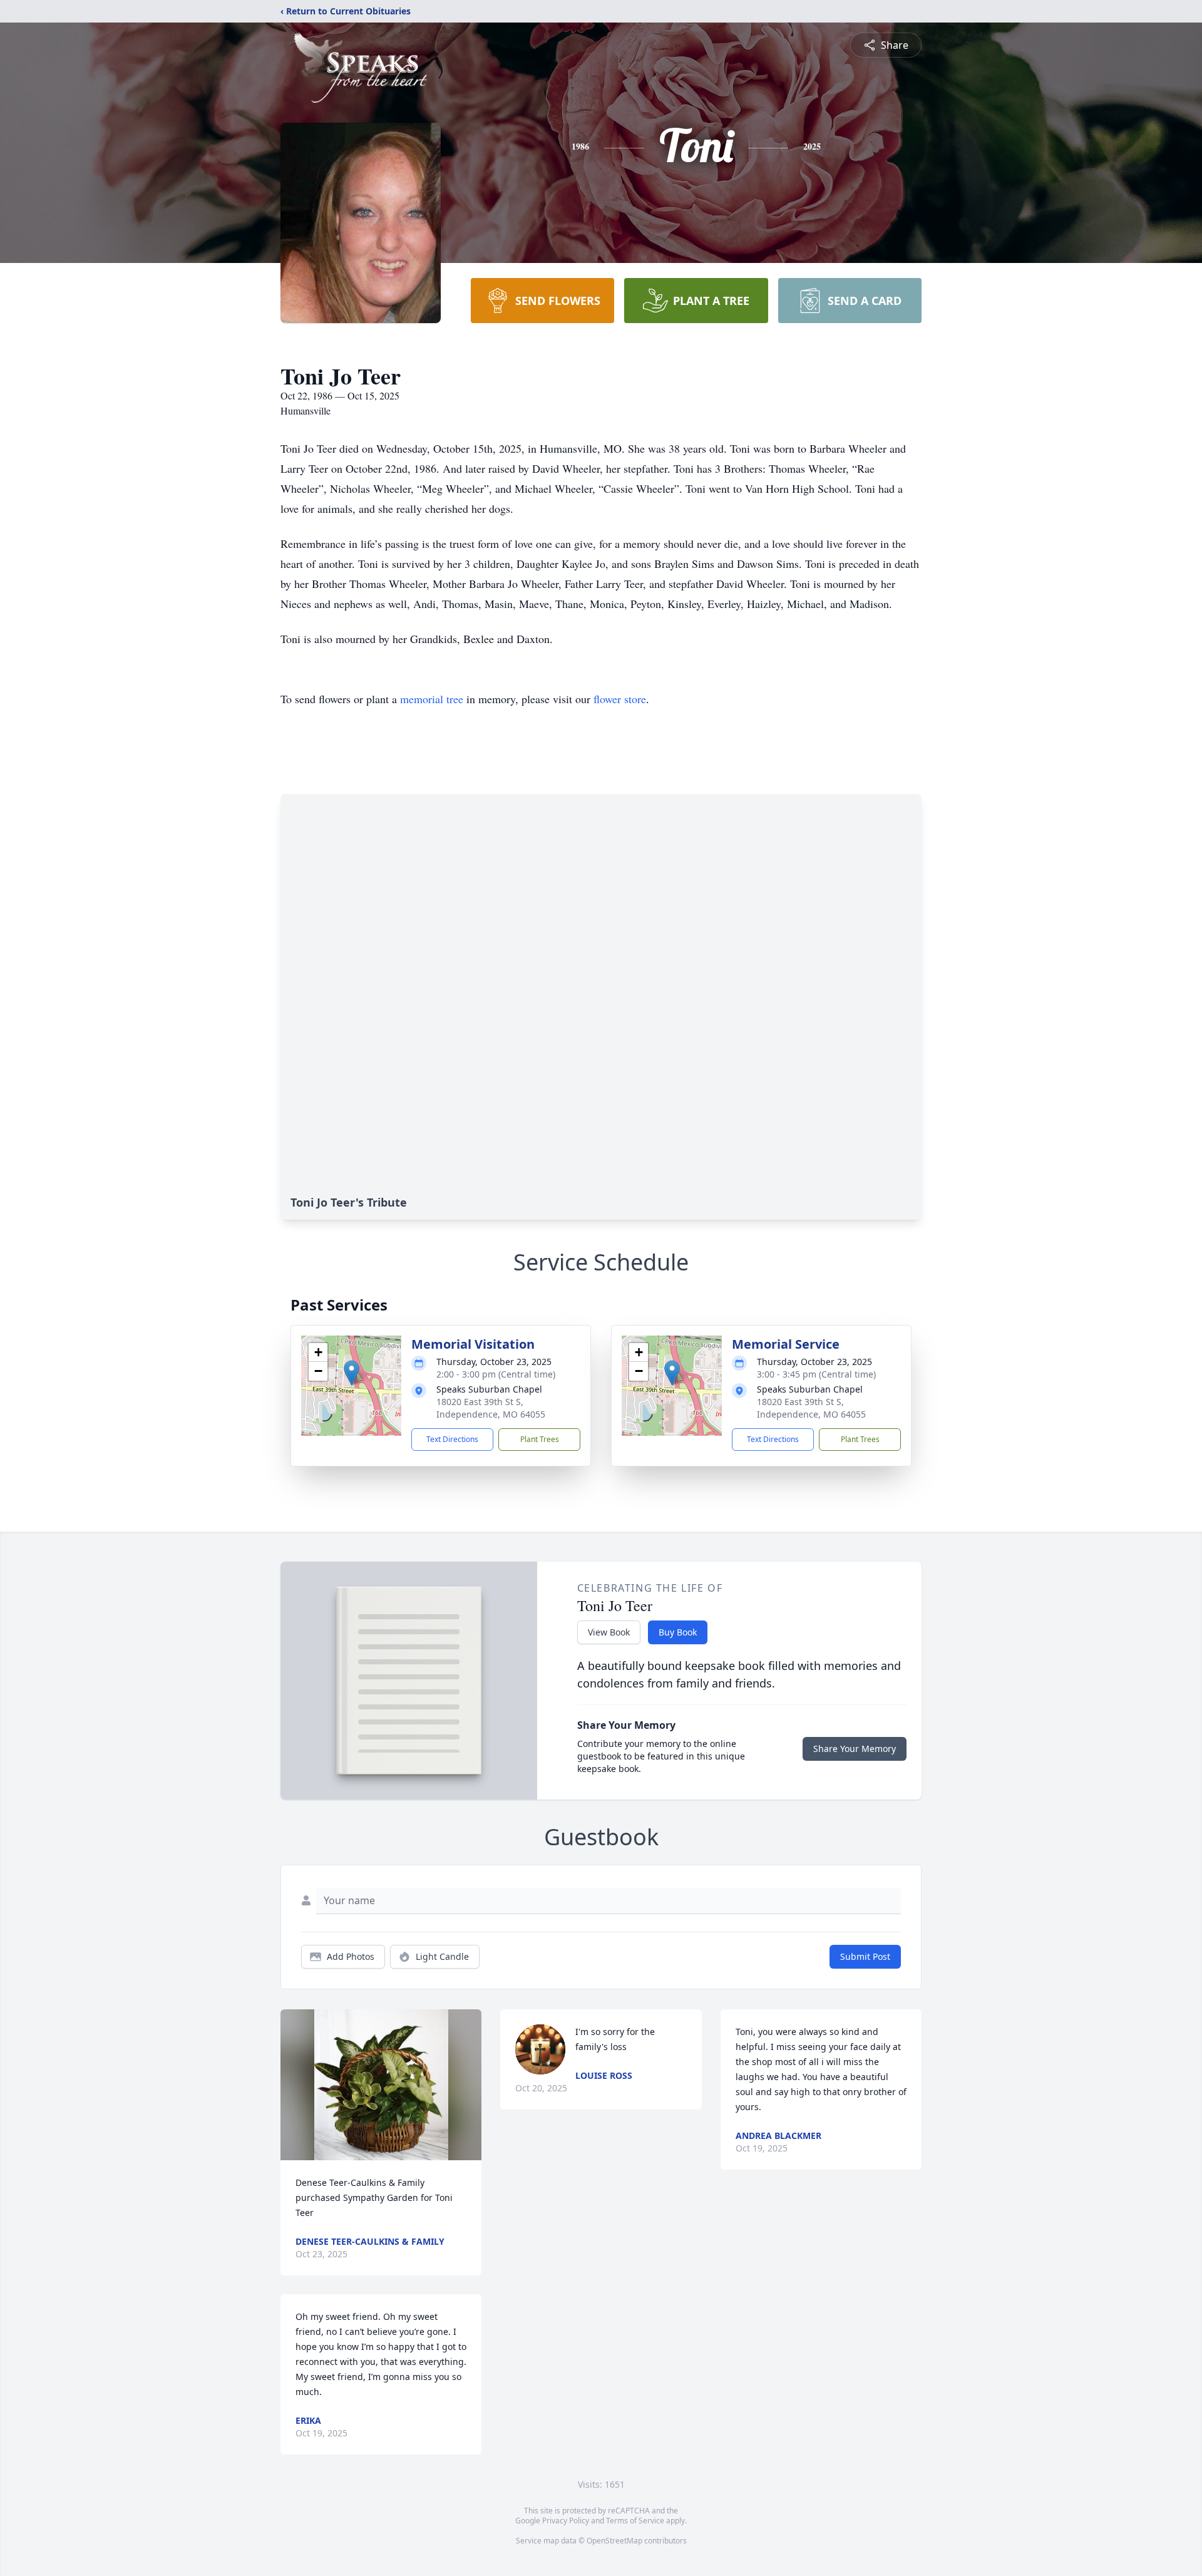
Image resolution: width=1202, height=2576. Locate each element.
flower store (620, 699)
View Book (609, 1632)
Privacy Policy (566, 2521)
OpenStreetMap (614, 2541)
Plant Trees (540, 1439)
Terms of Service (635, 2521)
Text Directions (452, 1439)
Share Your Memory (855, 1749)
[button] (352, 1373)
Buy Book (678, 1632)
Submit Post (865, 1956)
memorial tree (432, 699)
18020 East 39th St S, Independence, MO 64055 (491, 1408)
